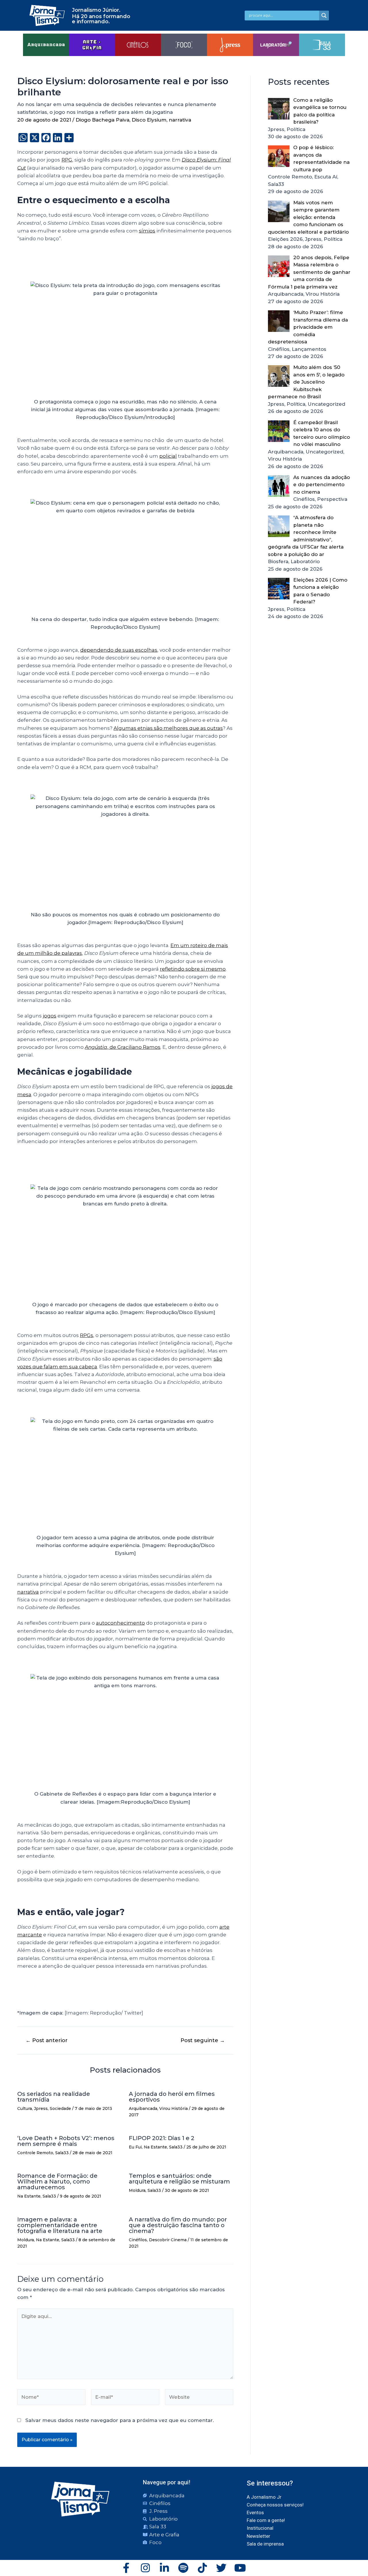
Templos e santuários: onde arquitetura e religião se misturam (179, 2179)
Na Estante (155, 2147)
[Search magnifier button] (324, 16)
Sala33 (62, 2153)
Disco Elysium (149, 120)
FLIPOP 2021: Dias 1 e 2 (162, 2138)
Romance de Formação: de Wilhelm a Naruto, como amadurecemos (57, 2181)
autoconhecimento (120, 1623)
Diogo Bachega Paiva (102, 120)
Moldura (137, 2190)
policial (168, 456)
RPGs (87, 1335)
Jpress (41, 2108)
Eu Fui (135, 2147)
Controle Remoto (35, 2153)
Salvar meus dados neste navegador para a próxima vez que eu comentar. (120, 2420)
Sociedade (60, 2108)
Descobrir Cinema (168, 2240)
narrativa (180, 120)
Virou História (174, 2108)
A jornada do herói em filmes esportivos (172, 2097)
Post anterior (47, 2040)
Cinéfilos (138, 2240)
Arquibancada (143, 2108)
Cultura (25, 2108)
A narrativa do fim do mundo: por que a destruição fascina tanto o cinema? (178, 2225)
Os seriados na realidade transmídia (54, 2097)
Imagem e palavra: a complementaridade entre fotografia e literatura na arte (60, 2225)
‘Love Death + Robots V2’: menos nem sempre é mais (66, 2141)
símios (147, 231)
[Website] (199, 2398)
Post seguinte (203, 2040)
